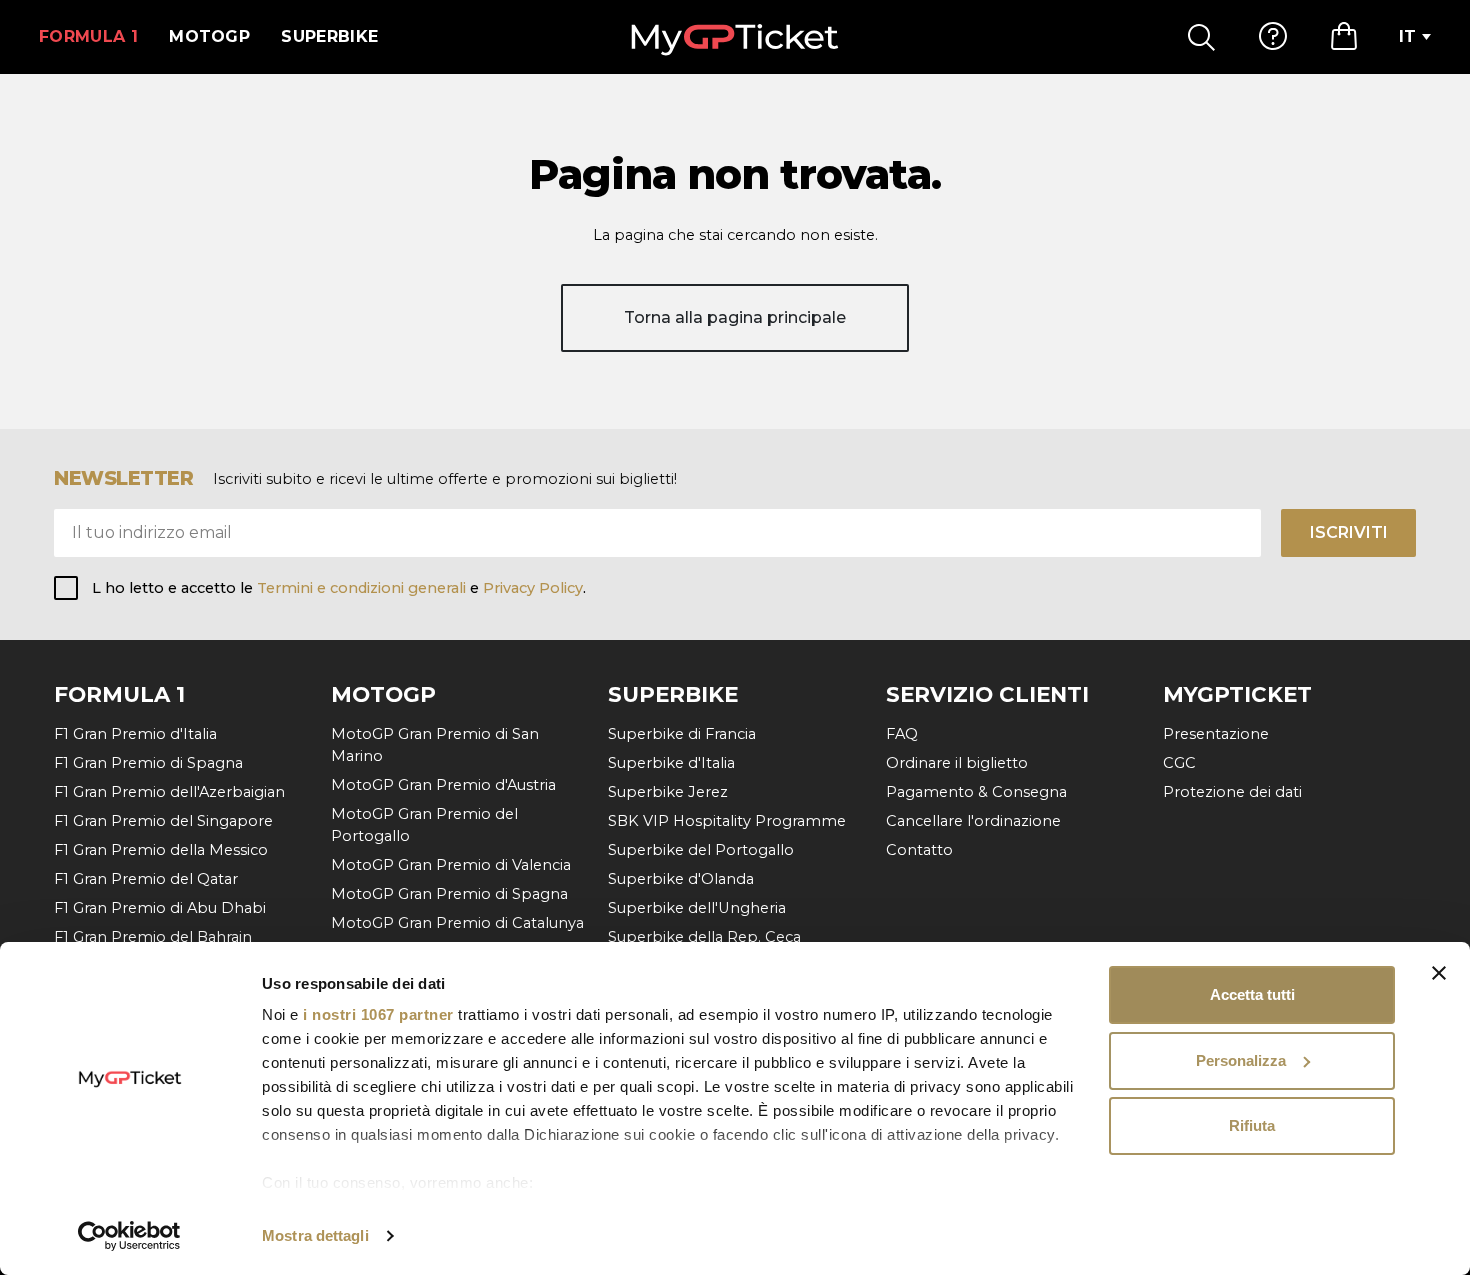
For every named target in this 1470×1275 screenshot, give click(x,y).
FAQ (902, 734)
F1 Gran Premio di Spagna (148, 763)
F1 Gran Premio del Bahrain (153, 937)
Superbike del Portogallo (701, 850)
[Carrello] (1344, 37)
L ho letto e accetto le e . (339, 588)
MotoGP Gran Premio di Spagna (449, 894)
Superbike (329, 36)
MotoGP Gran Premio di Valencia (451, 865)
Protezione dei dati (1232, 792)
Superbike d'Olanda (681, 879)
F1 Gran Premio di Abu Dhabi (160, 908)
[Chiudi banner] (1439, 973)
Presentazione (1216, 734)
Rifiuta (1252, 1125)
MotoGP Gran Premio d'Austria (443, 785)
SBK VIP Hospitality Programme (727, 821)
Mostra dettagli (315, 1235)
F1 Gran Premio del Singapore (163, 821)
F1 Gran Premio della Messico (161, 850)
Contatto (919, 850)
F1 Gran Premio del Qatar (146, 879)
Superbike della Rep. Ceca (704, 937)
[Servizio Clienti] (1273, 37)
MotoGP (209, 36)
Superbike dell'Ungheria (697, 908)
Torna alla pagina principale (735, 317)
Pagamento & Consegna (976, 792)
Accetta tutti (1252, 994)
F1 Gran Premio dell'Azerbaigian (169, 792)
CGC (1179, 763)
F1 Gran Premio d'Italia (135, 734)
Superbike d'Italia (671, 763)
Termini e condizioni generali (363, 588)
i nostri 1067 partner (378, 1014)
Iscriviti (1349, 532)
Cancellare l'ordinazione (973, 821)
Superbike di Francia (682, 734)
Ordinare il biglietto (957, 763)
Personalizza (1241, 1060)
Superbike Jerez (668, 792)
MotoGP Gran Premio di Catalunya (457, 923)
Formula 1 (88, 36)
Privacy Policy (533, 588)
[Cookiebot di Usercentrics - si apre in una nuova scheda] (129, 1236)
